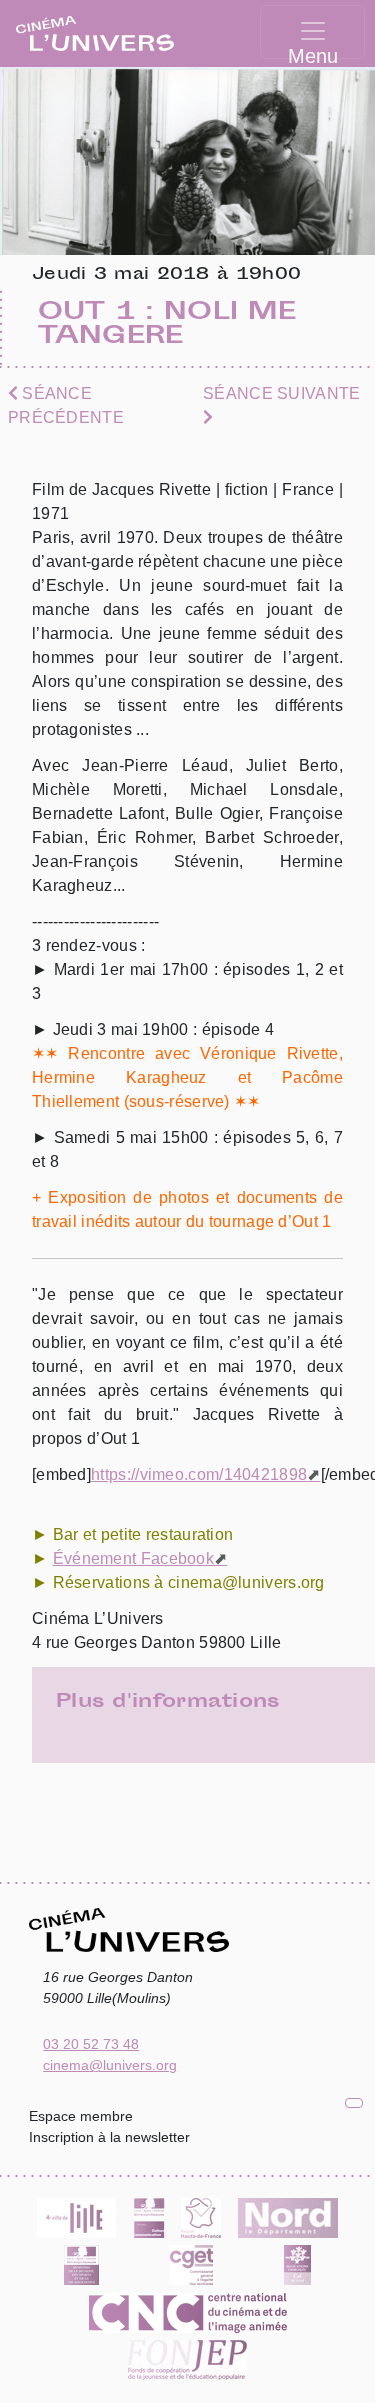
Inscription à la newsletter (109, 2137)
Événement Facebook (133, 1558)
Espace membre (81, 2116)
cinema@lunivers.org (110, 2065)
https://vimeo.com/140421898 (199, 1474)
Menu (313, 52)
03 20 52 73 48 (91, 2044)
